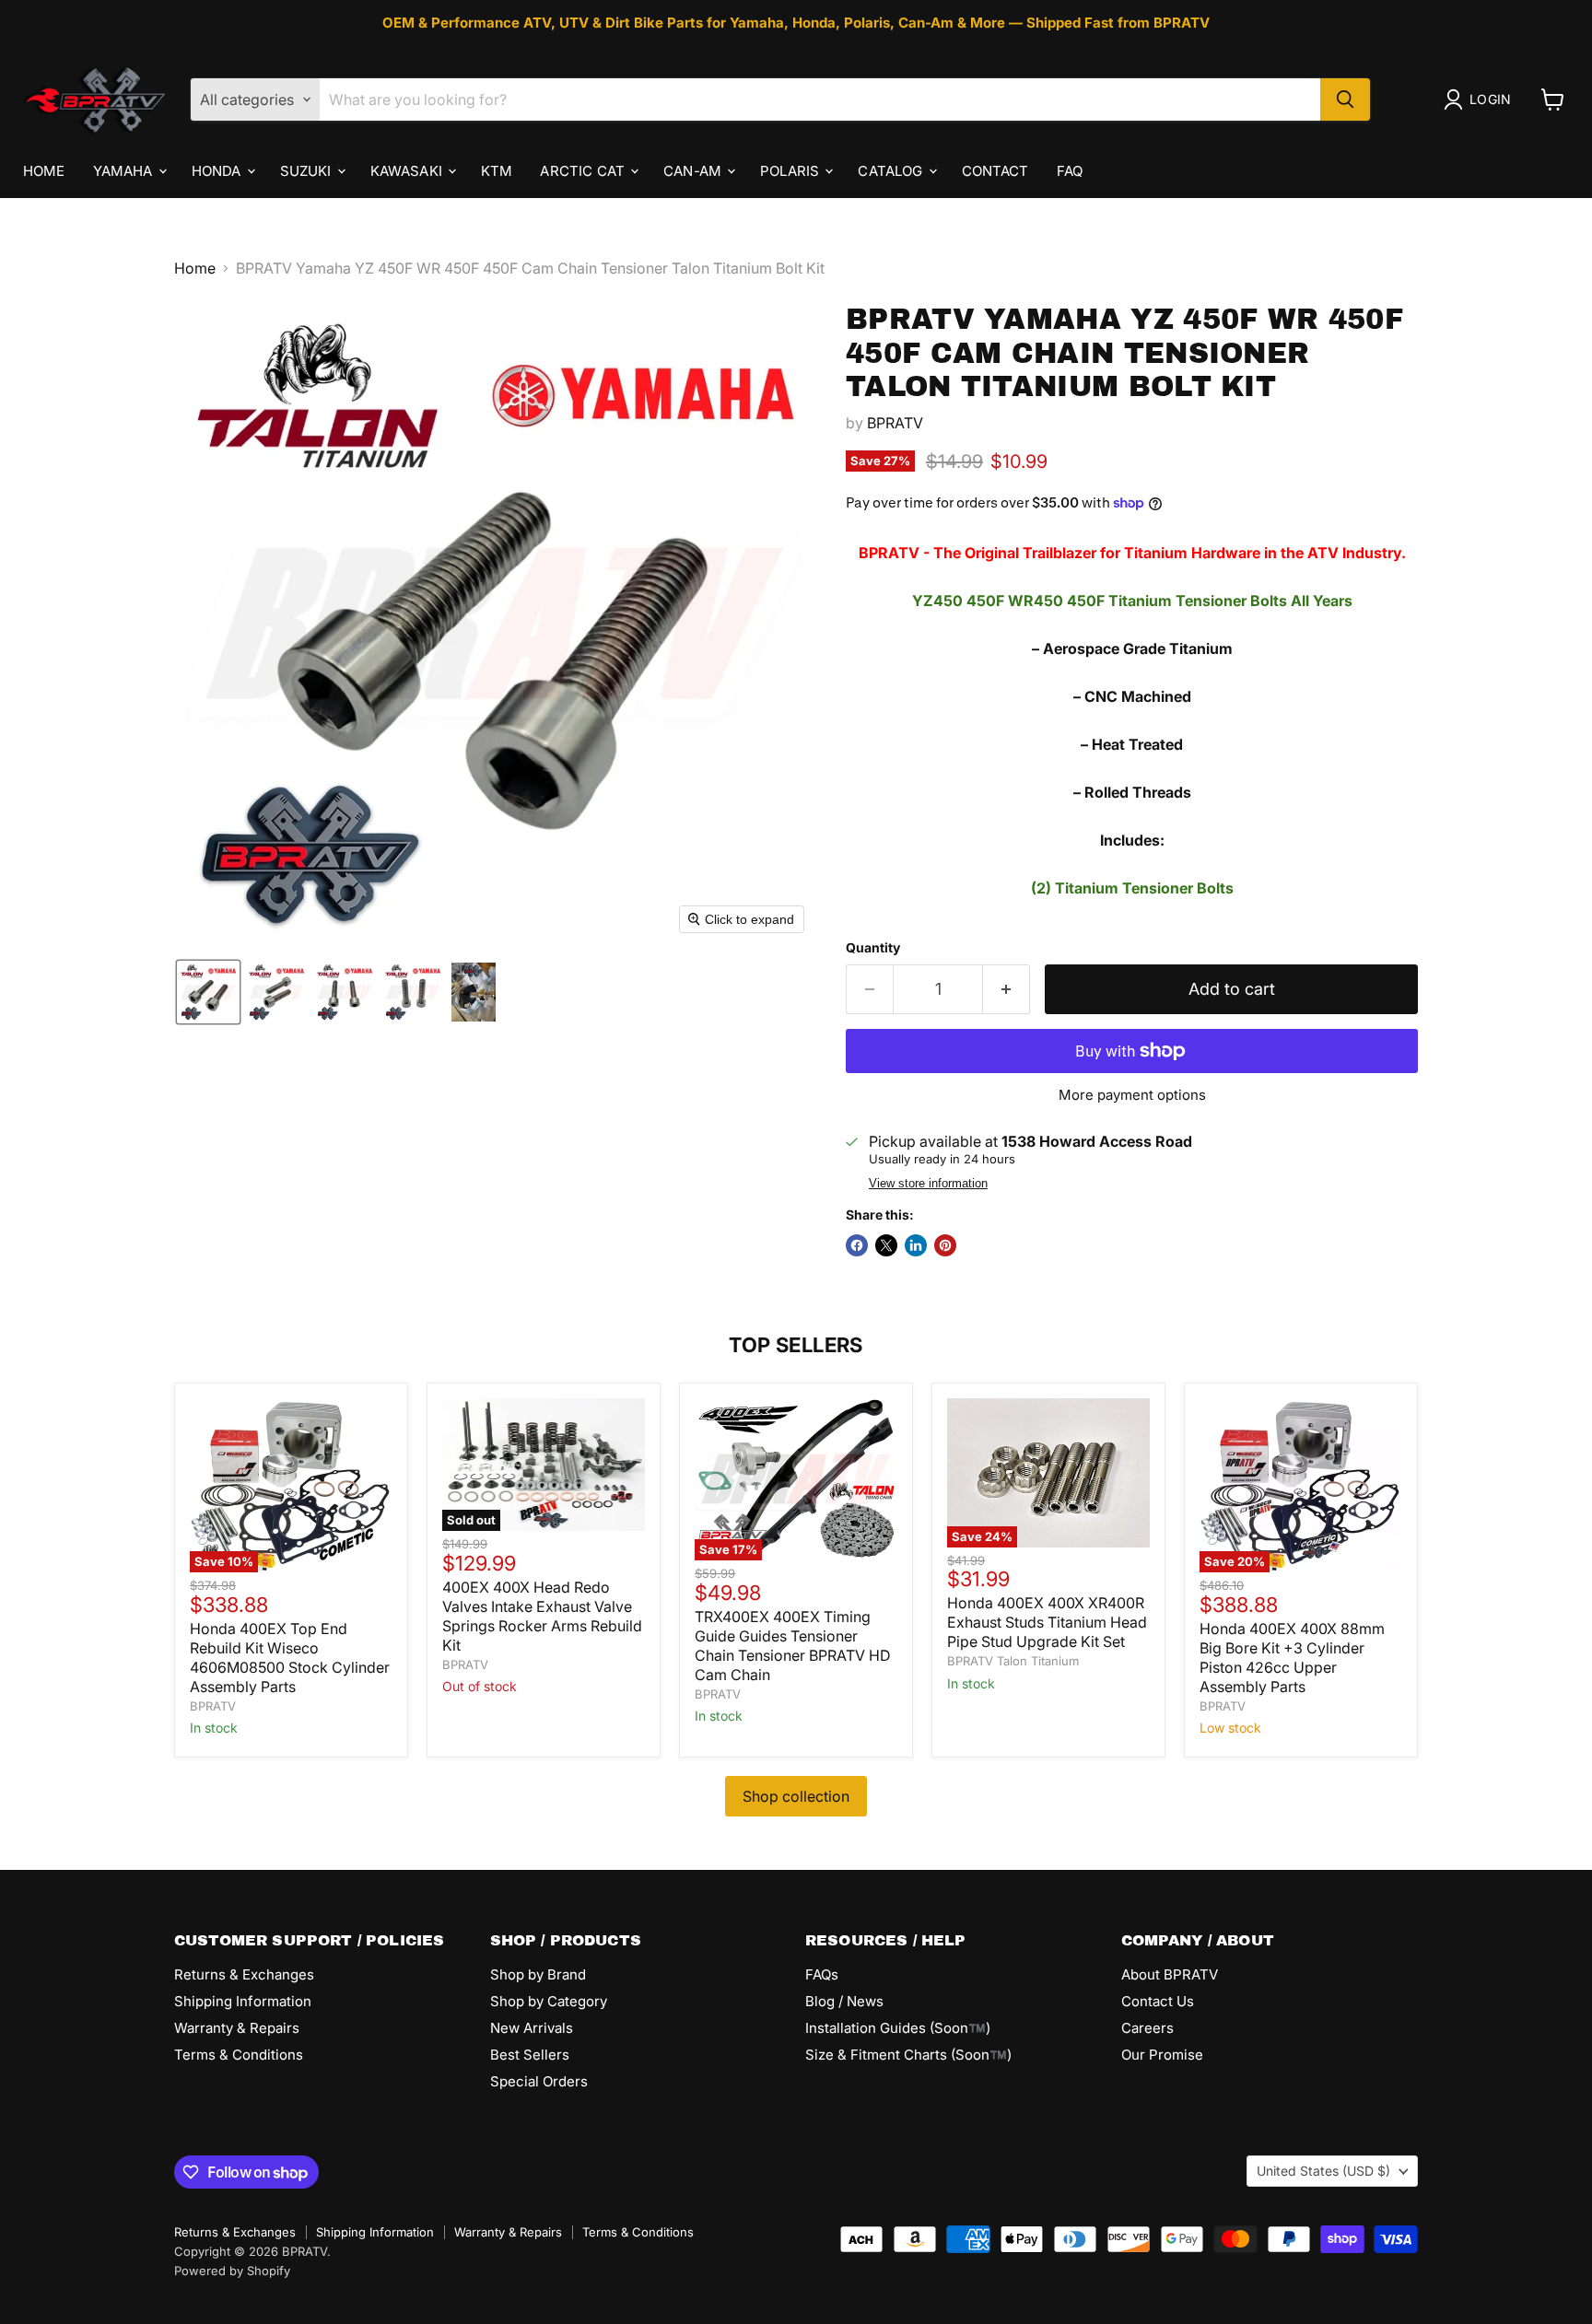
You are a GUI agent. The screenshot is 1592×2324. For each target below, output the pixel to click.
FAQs (822, 1974)
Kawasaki (408, 170)
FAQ (1070, 170)
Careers (1147, 2028)
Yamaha (125, 170)
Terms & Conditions (239, 2055)
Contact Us (1158, 2001)
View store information (928, 1184)
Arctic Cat (584, 170)
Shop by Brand (538, 1974)
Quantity (873, 948)
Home (44, 170)
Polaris (791, 170)
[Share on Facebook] (857, 1245)
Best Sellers (530, 2055)
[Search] (1345, 99)
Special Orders (539, 2081)
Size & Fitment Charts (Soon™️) (908, 2055)
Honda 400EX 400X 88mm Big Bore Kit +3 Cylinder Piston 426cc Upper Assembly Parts (1292, 1658)
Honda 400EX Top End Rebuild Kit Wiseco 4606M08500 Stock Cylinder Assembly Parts (290, 1658)
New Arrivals (532, 2028)
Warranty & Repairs (237, 2028)
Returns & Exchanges (244, 1974)
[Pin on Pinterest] (945, 1245)
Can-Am (694, 170)
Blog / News (844, 2001)
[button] (1481, 99)
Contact (995, 170)
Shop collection (796, 1796)
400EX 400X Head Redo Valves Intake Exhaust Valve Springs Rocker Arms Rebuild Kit (542, 1616)
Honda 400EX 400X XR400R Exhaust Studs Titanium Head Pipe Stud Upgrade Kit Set (1047, 1622)
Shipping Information (243, 2001)
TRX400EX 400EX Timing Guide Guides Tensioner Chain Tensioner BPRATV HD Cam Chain (793, 1646)
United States (1323, 2171)
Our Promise (1162, 2055)
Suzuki (308, 170)
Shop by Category (549, 2001)
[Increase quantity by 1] (1007, 990)
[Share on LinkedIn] (916, 1245)
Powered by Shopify (232, 2271)
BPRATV (895, 423)
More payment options (1132, 1095)
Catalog (892, 170)
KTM (497, 170)
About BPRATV (1170, 1974)
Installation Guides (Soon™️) (898, 2028)
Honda (218, 170)
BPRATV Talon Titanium (1013, 1661)
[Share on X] (886, 1245)
